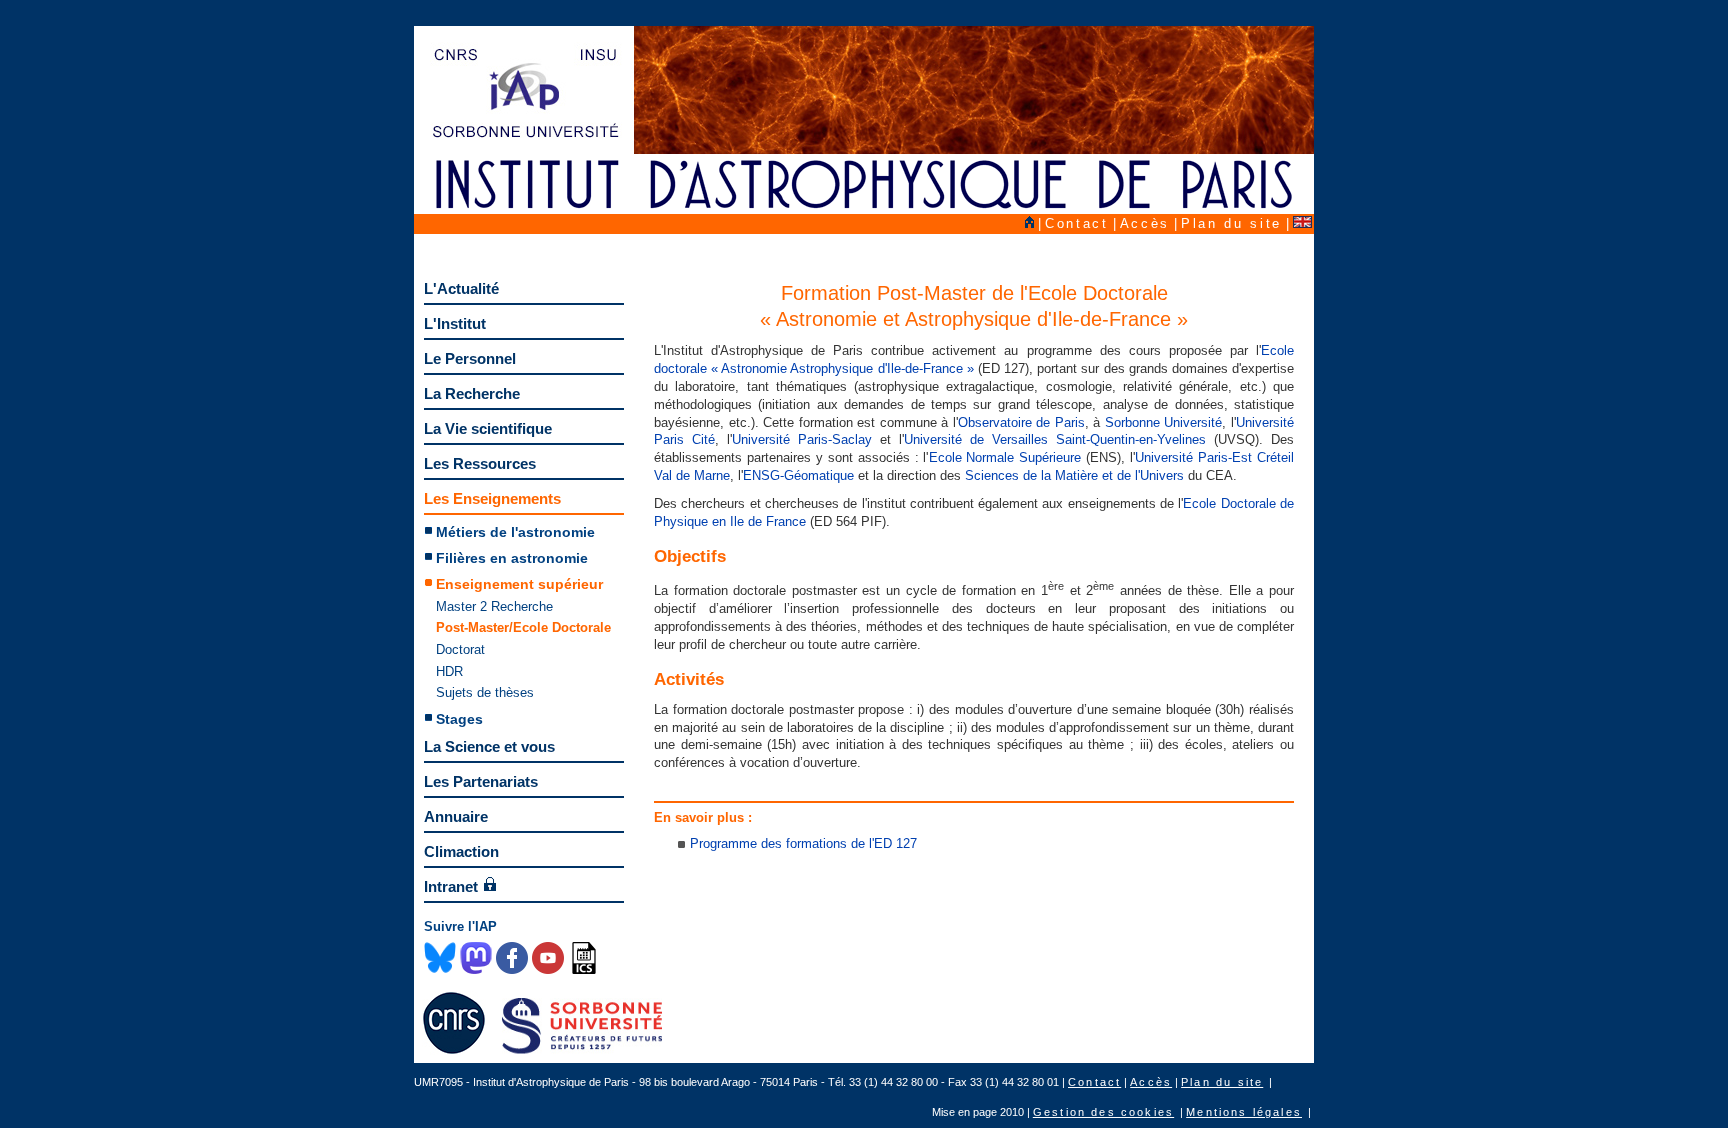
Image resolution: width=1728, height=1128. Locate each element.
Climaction (461, 851)
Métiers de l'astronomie (515, 532)
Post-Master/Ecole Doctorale (523, 627)
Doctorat (460, 649)
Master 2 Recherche (494, 606)
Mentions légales (1244, 1112)
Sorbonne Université (1164, 422)
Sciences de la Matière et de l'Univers (1074, 475)
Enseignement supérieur (519, 584)
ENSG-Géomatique (798, 475)
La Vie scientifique (488, 428)
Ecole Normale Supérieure (1005, 457)
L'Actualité (461, 288)
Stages (459, 719)
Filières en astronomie (512, 558)
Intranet (451, 886)
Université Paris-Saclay (802, 439)
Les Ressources (480, 463)
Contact (1077, 223)
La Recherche (472, 393)
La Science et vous (489, 746)
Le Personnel (470, 358)
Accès (1145, 223)
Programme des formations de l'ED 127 (803, 843)
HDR (449, 671)
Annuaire (456, 816)
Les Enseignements (492, 498)
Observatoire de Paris (1021, 422)
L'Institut (455, 323)
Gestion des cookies (1103, 1112)
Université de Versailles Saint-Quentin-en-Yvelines (1055, 439)
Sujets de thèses (485, 692)
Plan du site (1231, 223)
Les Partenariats (481, 781)
